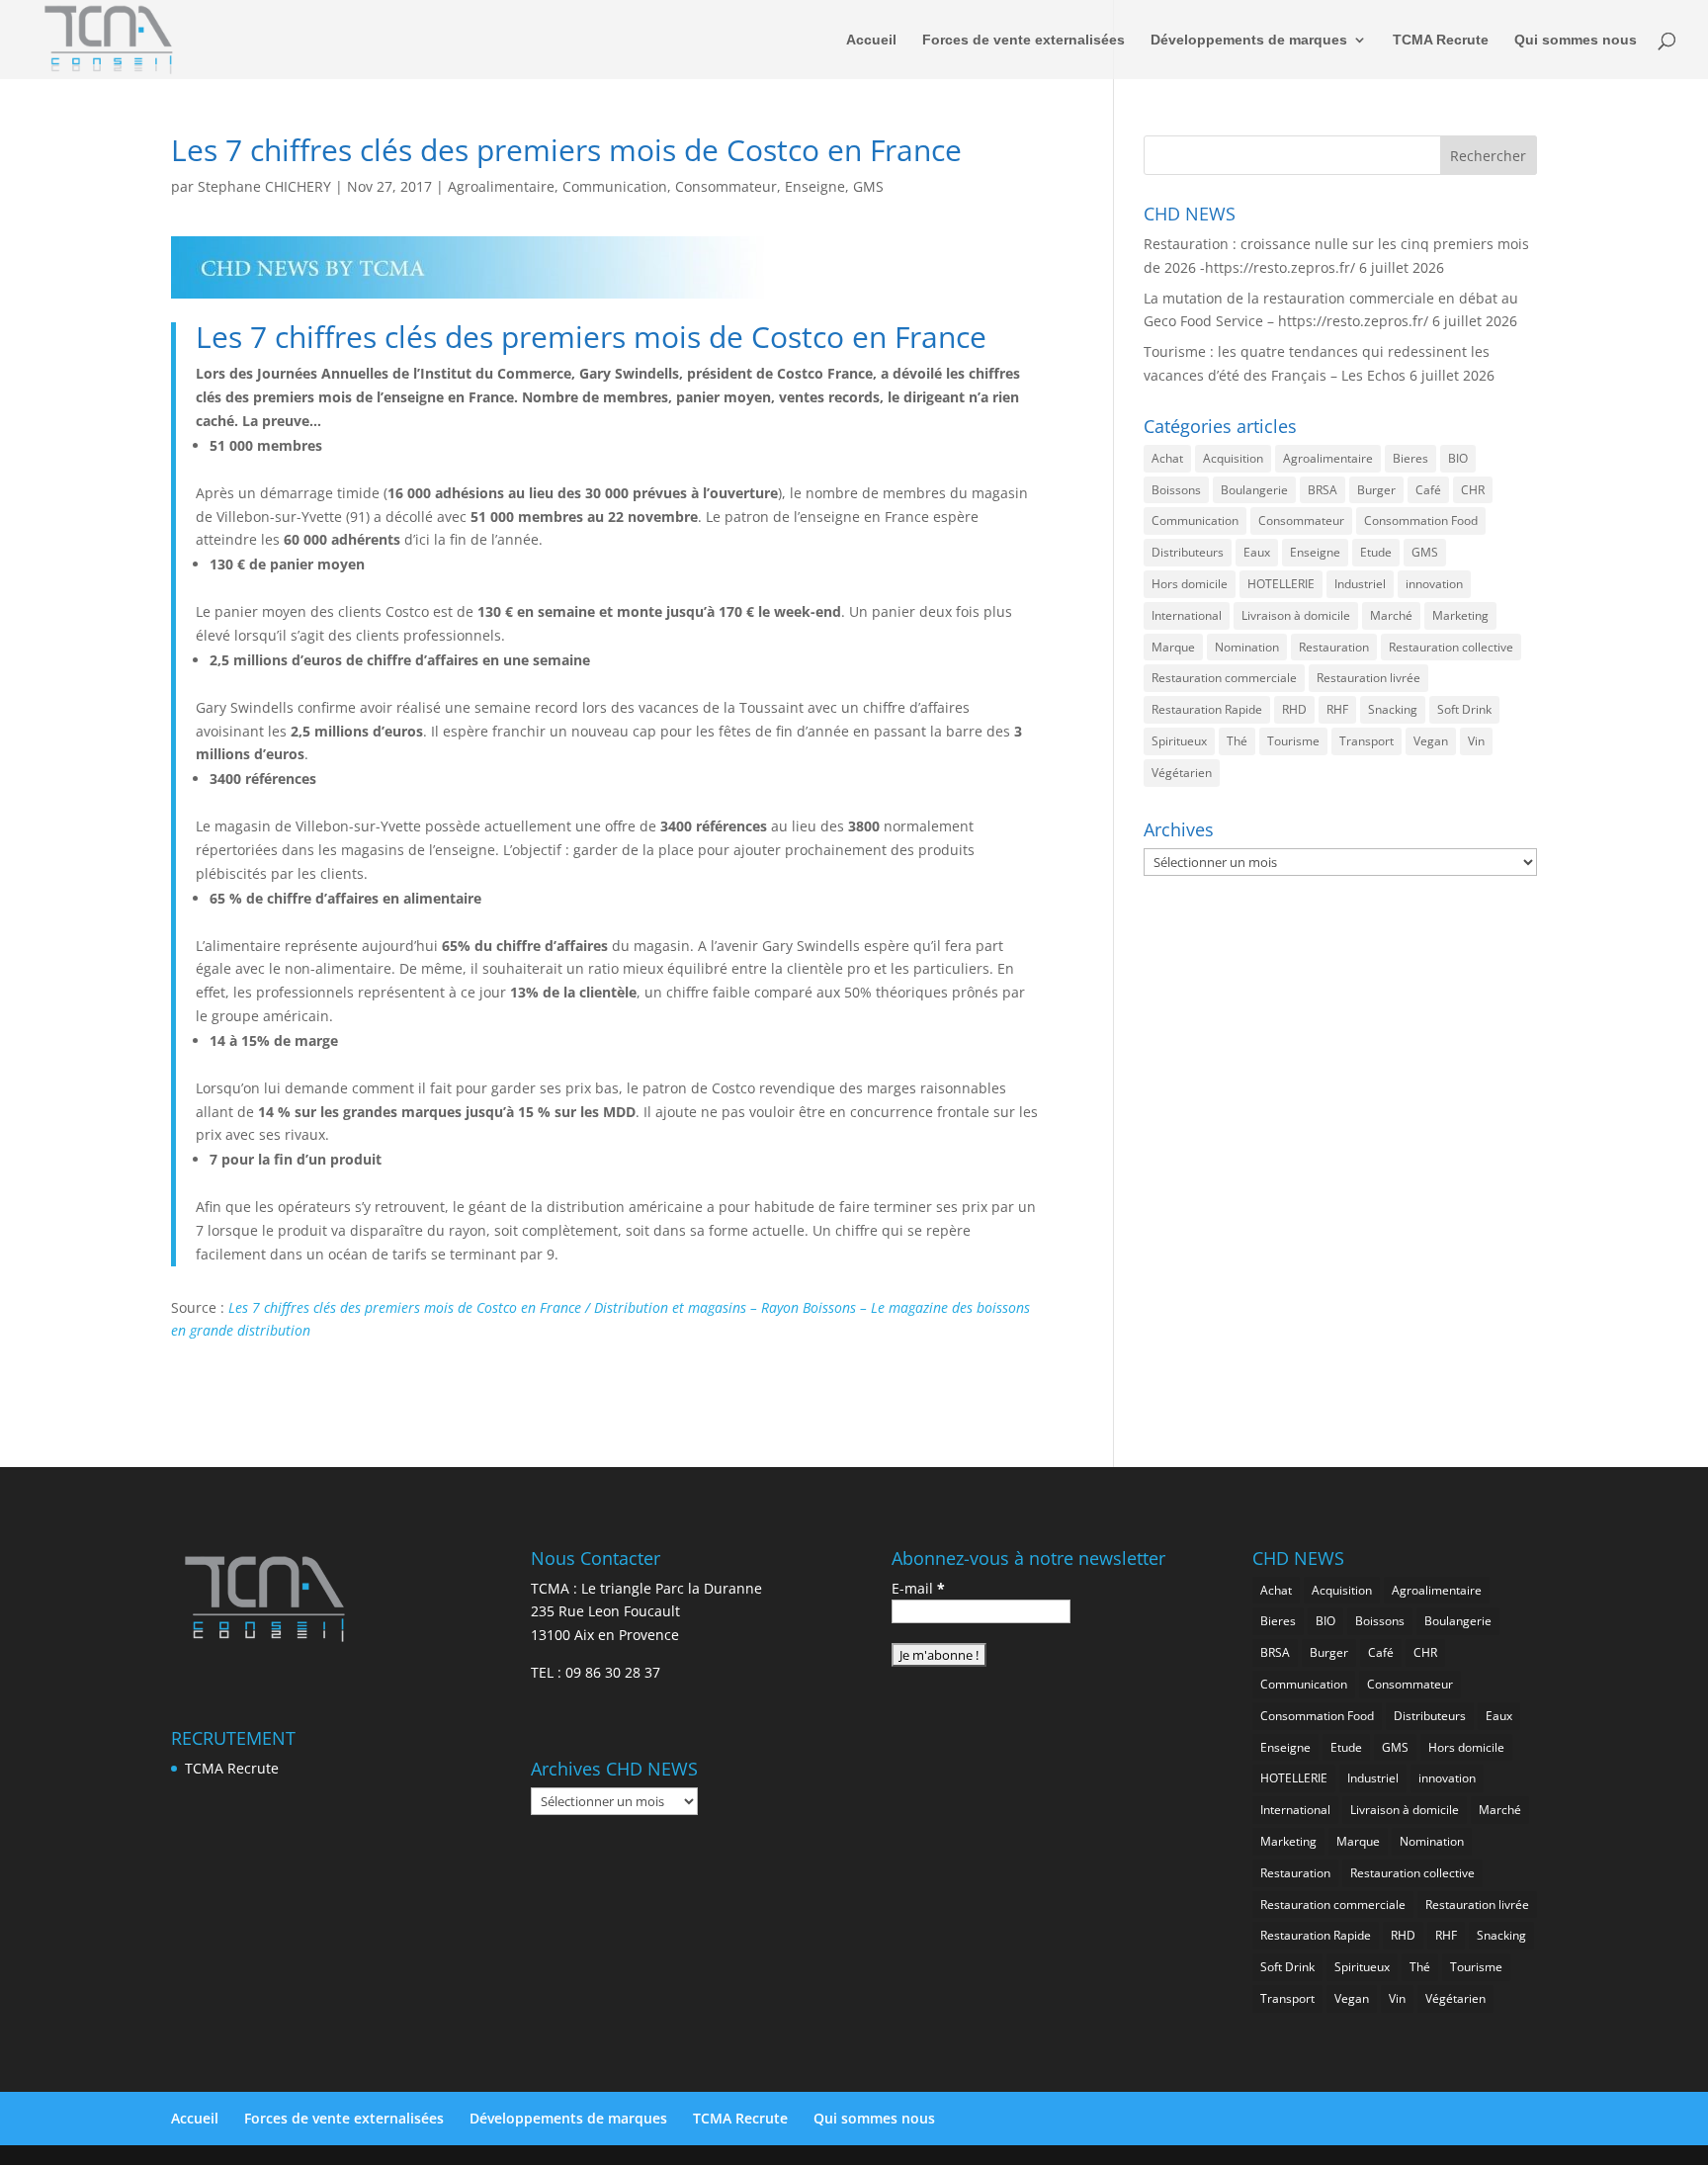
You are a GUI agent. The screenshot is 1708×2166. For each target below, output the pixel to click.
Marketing (1460, 615)
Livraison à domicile (1296, 615)
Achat (1167, 458)
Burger (1376, 490)
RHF (1337, 709)
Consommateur (726, 186)
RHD (1294, 709)
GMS (868, 186)
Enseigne (815, 186)
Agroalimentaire (501, 186)
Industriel (1360, 584)
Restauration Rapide (1207, 709)
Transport (1366, 741)
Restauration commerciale (1224, 678)
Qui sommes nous (1576, 40)
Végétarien (1182, 773)
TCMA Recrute (1441, 40)
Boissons (1176, 490)
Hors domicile (1190, 584)
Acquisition (1233, 458)
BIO (1458, 458)
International (1187, 615)
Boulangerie (1254, 490)
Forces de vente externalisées (1024, 40)
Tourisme (1293, 741)
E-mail (918, 1588)
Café (1428, 490)
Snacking (1393, 709)
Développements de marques (1249, 40)
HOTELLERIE (1281, 584)
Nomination (1247, 647)
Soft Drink (1464, 709)
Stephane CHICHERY (264, 186)
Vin (1476, 741)
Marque (1173, 647)
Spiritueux (1179, 741)
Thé (1237, 741)
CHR (1473, 490)
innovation (1434, 584)
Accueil (871, 40)
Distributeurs (1188, 552)
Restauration (1334, 647)
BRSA (1323, 490)
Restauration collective (1451, 647)
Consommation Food (1421, 520)
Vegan (1431, 741)
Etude (1376, 552)
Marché (1391, 615)
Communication (615, 186)
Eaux (1257, 552)
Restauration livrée (1368, 678)
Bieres (1410, 458)
